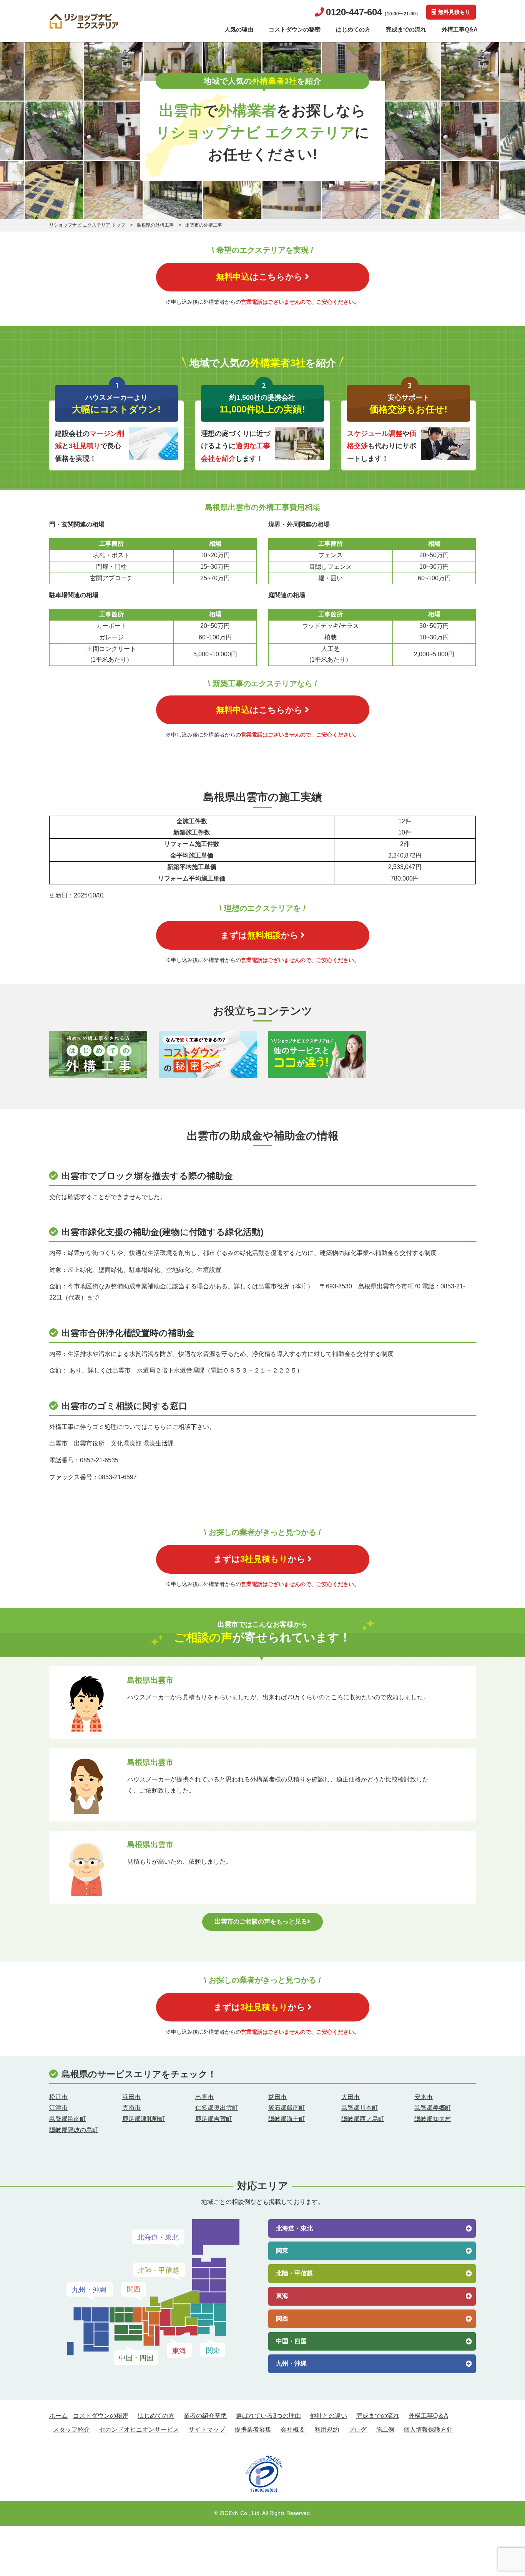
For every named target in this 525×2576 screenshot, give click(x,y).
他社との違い (329, 2416)
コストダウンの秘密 (295, 29)
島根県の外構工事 (155, 225)
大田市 (351, 2097)
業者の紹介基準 (205, 2416)
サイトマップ (207, 2429)
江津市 (58, 2108)
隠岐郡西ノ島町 (363, 2119)
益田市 (277, 2097)
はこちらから (259, 277)
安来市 (424, 2097)
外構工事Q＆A (428, 2416)
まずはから (260, 935)
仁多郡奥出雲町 (217, 2108)
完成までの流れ (406, 29)
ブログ (357, 2429)
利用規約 (327, 2429)
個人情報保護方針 (428, 2429)
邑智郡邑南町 (68, 2119)
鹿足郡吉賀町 (214, 2119)
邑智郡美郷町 (433, 2108)
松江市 (58, 2097)
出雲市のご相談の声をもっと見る (261, 1921)
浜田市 (131, 2097)
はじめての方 (353, 29)
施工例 (385, 2429)
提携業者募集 (253, 2429)
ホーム (58, 2416)
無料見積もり (454, 12)
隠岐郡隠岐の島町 (74, 2130)
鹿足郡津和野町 (144, 2119)
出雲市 (204, 2097)
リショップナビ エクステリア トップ (87, 225)
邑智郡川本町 (360, 2108)
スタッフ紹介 (71, 2429)
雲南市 (131, 2108)
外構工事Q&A (460, 29)
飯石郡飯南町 (287, 2108)
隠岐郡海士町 (287, 2119)
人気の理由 (239, 29)
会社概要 (293, 2429)
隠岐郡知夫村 (433, 2119)
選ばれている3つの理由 (268, 2416)
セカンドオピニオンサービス (139, 2429)
